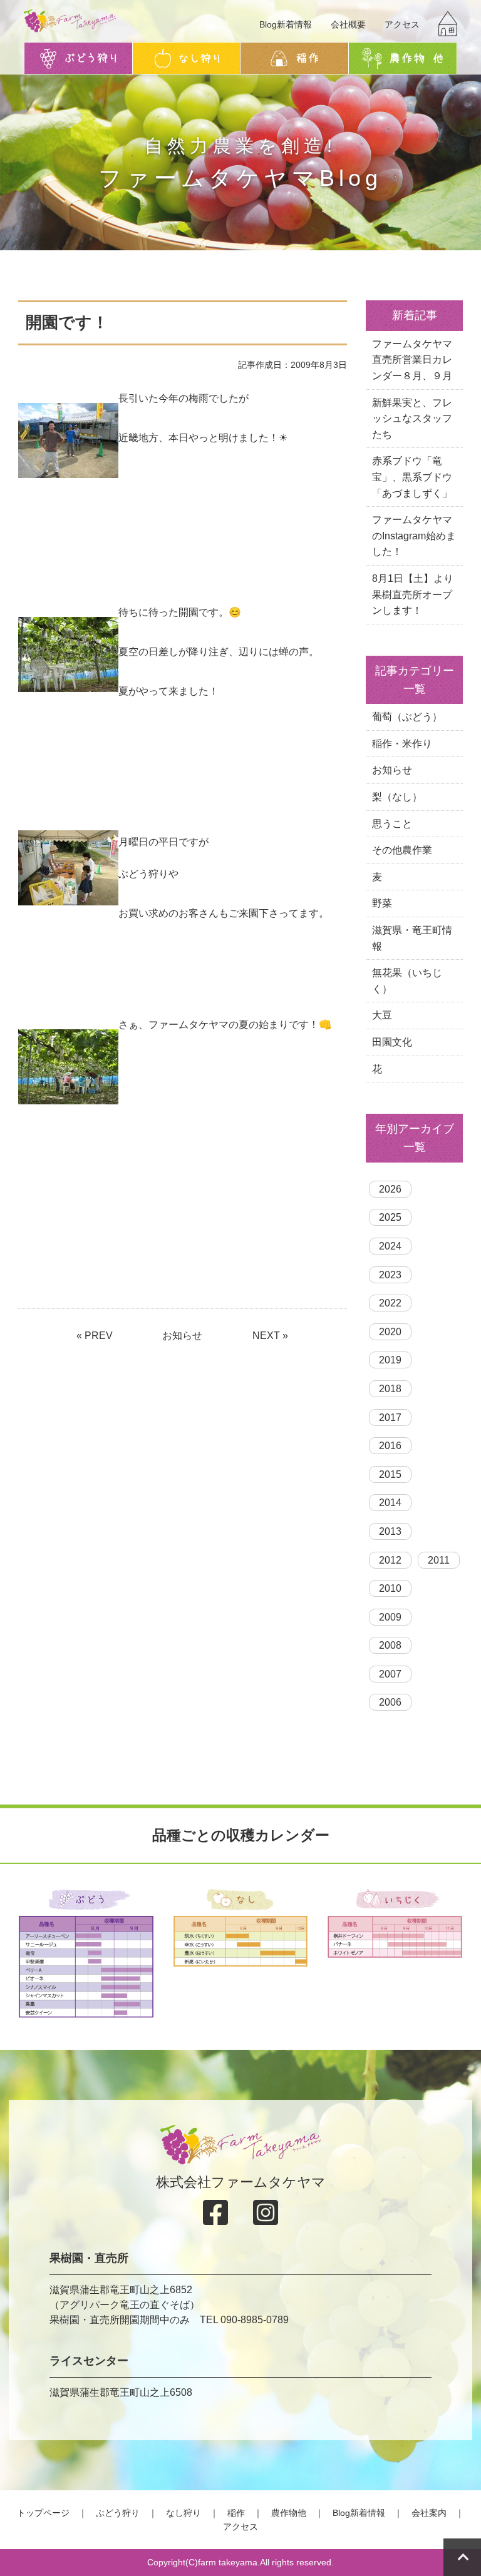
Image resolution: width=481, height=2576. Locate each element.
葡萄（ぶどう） (407, 717)
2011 (439, 1560)
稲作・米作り (402, 744)
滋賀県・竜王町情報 (412, 938)
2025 (390, 1217)
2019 (390, 1360)
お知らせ (182, 1336)
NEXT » (270, 1336)
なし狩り (184, 2513)
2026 (390, 1189)
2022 (390, 1303)
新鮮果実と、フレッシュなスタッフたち (412, 419)
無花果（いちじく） (407, 981)
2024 (390, 1246)
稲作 (236, 2513)
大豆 (382, 1015)
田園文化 (392, 1042)
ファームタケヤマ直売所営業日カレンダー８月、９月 (412, 360)
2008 (390, 1645)
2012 (390, 1560)
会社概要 (348, 24)
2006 (390, 1702)
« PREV (95, 1336)
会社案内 (429, 2513)
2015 (390, 1474)
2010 (390, 1588)
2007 (390, 1674)
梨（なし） (397, 797)
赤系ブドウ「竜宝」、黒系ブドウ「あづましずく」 (412, 477)
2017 (390, 1418)
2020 (390, 1332)
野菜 (382, 903)
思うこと (392, 824)
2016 (390, 1446)
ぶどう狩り (118, 2513)
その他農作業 (402, 850)
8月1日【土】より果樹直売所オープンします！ (413, 594)
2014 (390, 1503)
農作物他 (289, 2513)
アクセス (402, 24)
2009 (390, 1617)
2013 (390, 1531)
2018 (390, 1389)
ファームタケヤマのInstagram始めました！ (414, 536)
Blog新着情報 (286, 24)
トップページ (43, 2513)
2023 (390, 1275)
